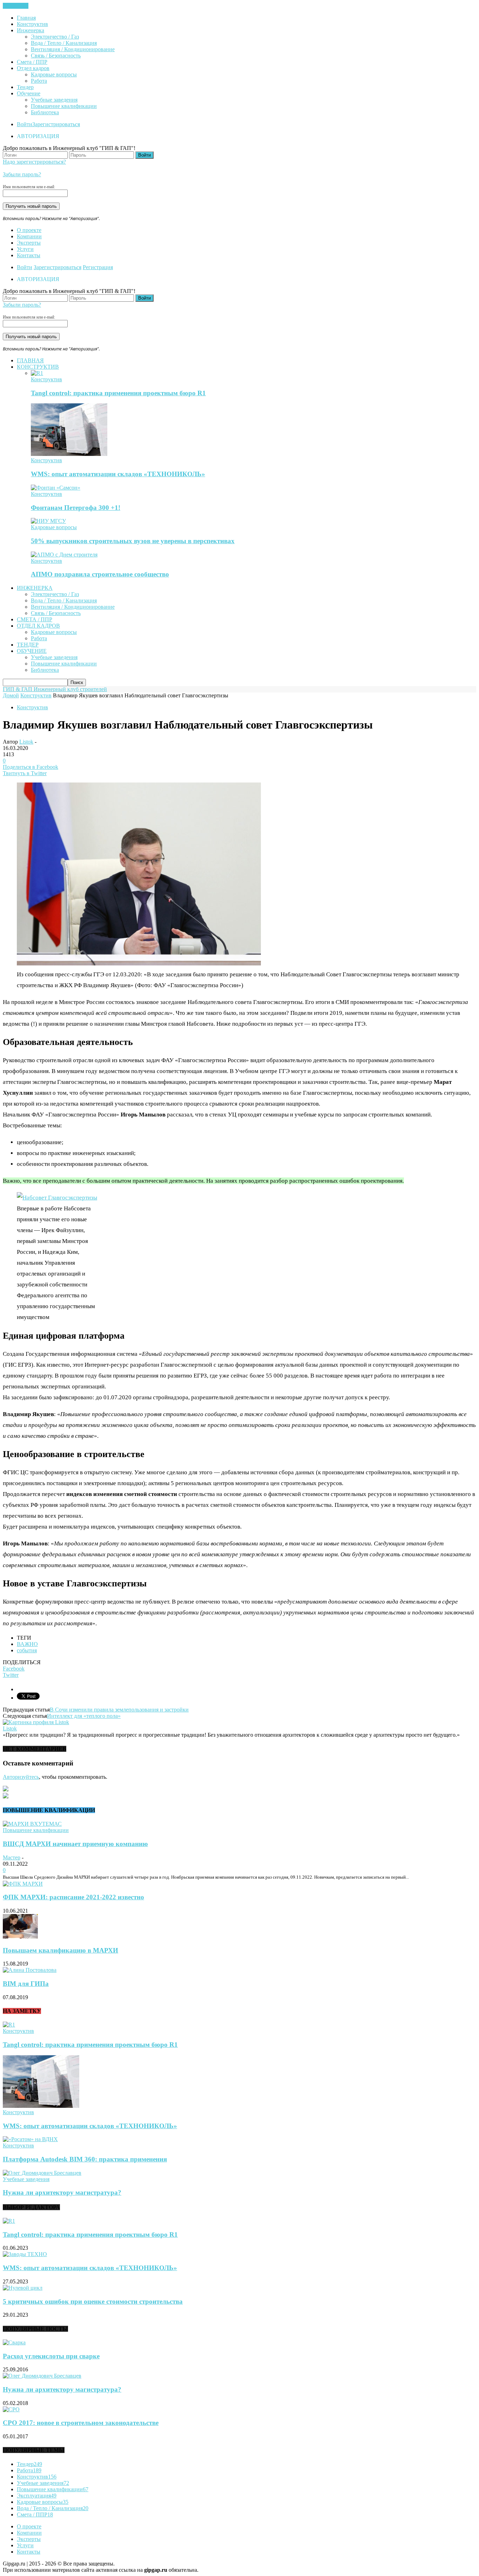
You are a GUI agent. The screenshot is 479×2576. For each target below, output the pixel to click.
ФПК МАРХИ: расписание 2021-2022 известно (73, 1897)
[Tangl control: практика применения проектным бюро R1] (37, 373)
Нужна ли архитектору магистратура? (62, 2192)
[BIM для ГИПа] (30, 1970)
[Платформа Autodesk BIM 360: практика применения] (30, 2139)
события (27, 1650)
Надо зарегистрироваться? (34, 162)
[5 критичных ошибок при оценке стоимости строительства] (23, 2288)
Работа (39, 81)
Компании (29, 236)
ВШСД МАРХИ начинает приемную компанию (75, 1844)
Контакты (29, 255)
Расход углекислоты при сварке (51, 2356)
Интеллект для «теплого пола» (84, 1716)
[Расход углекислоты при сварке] (14, 2342)
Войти (25, 124)
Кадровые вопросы (54, 74)
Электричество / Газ (55, 37)
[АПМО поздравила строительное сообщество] (64, 555)
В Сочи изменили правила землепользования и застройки (119, 1710)
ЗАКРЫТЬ (16, 6)
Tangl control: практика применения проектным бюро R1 (118, 393)
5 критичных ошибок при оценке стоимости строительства (93, 2301)
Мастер (12, 1857)
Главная (26, 18)
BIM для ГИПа (26, 1984)
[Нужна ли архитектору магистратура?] (42, 2173)
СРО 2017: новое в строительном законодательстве (81, 2423)
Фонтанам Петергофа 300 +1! (76, 508)
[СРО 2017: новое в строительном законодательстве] (11, 2409)
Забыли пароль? (22, 174)
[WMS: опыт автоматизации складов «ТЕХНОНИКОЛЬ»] (69, 454)
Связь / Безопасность (56, 56)
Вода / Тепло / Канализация (64, 43)
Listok (26, 742)
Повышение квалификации (64, 106)
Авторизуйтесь (21, 1777)
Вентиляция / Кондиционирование (73, 49)
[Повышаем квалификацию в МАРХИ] (20, 1937)
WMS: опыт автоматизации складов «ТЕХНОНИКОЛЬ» (118, 474)
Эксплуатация (37, 2496)
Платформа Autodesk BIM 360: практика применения (85, 2159)
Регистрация (98, 267)
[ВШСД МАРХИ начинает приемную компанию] (32, 1824)
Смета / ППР (32, 62)
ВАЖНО (27, 1644)
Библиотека (45, 112)
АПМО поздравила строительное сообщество (100, 574)
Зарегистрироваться (56, 124)
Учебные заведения (54, 100)
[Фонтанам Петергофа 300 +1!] (56, 488)
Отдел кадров (33, 68)
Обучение (29, 93)
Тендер (25, 87)
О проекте (29, 230)
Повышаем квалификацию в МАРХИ (60, 1950)
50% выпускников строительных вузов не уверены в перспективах (133, 541)
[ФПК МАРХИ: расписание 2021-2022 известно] (23, 1884)
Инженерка (31, 30)
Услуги (25, 249)
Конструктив (32, 24)
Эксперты (29, 243)
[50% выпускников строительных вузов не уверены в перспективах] (48, 521)
